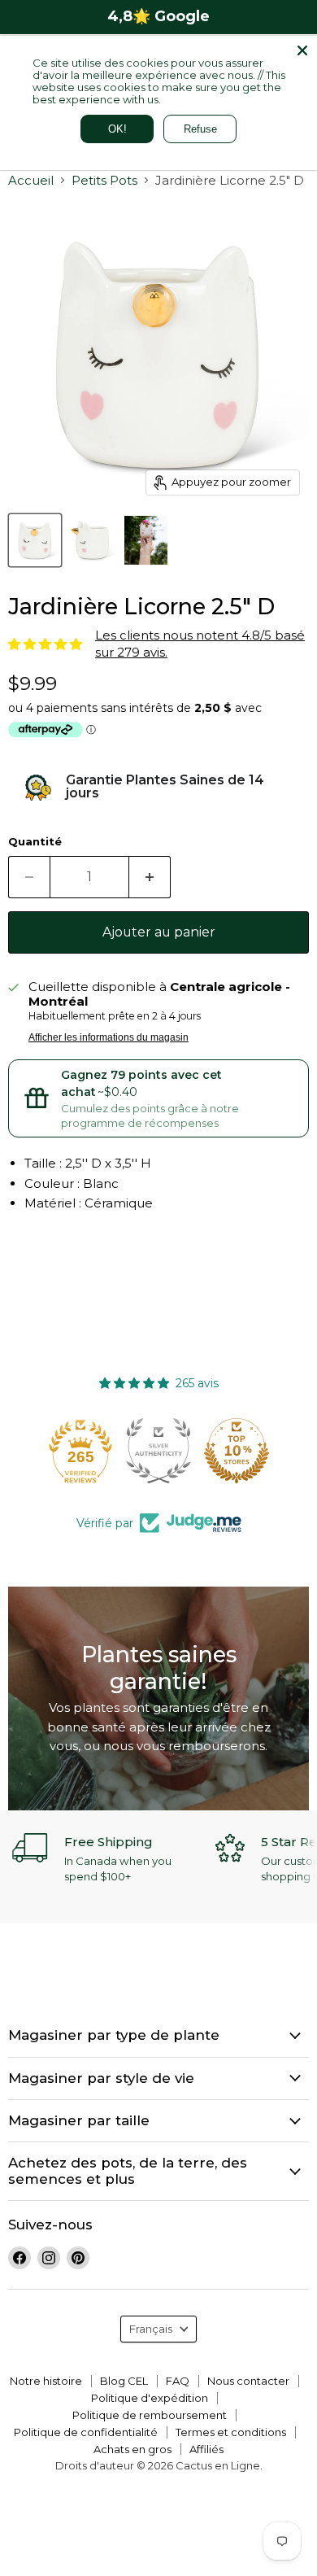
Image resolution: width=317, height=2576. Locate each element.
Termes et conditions (231, 2432)
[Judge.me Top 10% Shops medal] (237, 1451)
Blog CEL (124, 2381)
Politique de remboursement (150, 2415)
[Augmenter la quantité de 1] (150, 877)
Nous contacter (248, 2381)
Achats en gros (132, 2449)
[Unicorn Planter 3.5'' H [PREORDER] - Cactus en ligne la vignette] (35, 540)
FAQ (178, 2381)
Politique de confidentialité (86, 2432)
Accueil (31, 180)
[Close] (302, 50)
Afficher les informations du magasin (109, 1037)
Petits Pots (104, 180)
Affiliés (206, 2449)
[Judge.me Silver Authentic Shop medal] (158, 1451)
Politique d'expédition (150, 2398)
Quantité (35, 842)
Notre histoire (46, 2381)
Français (151, 2329)
